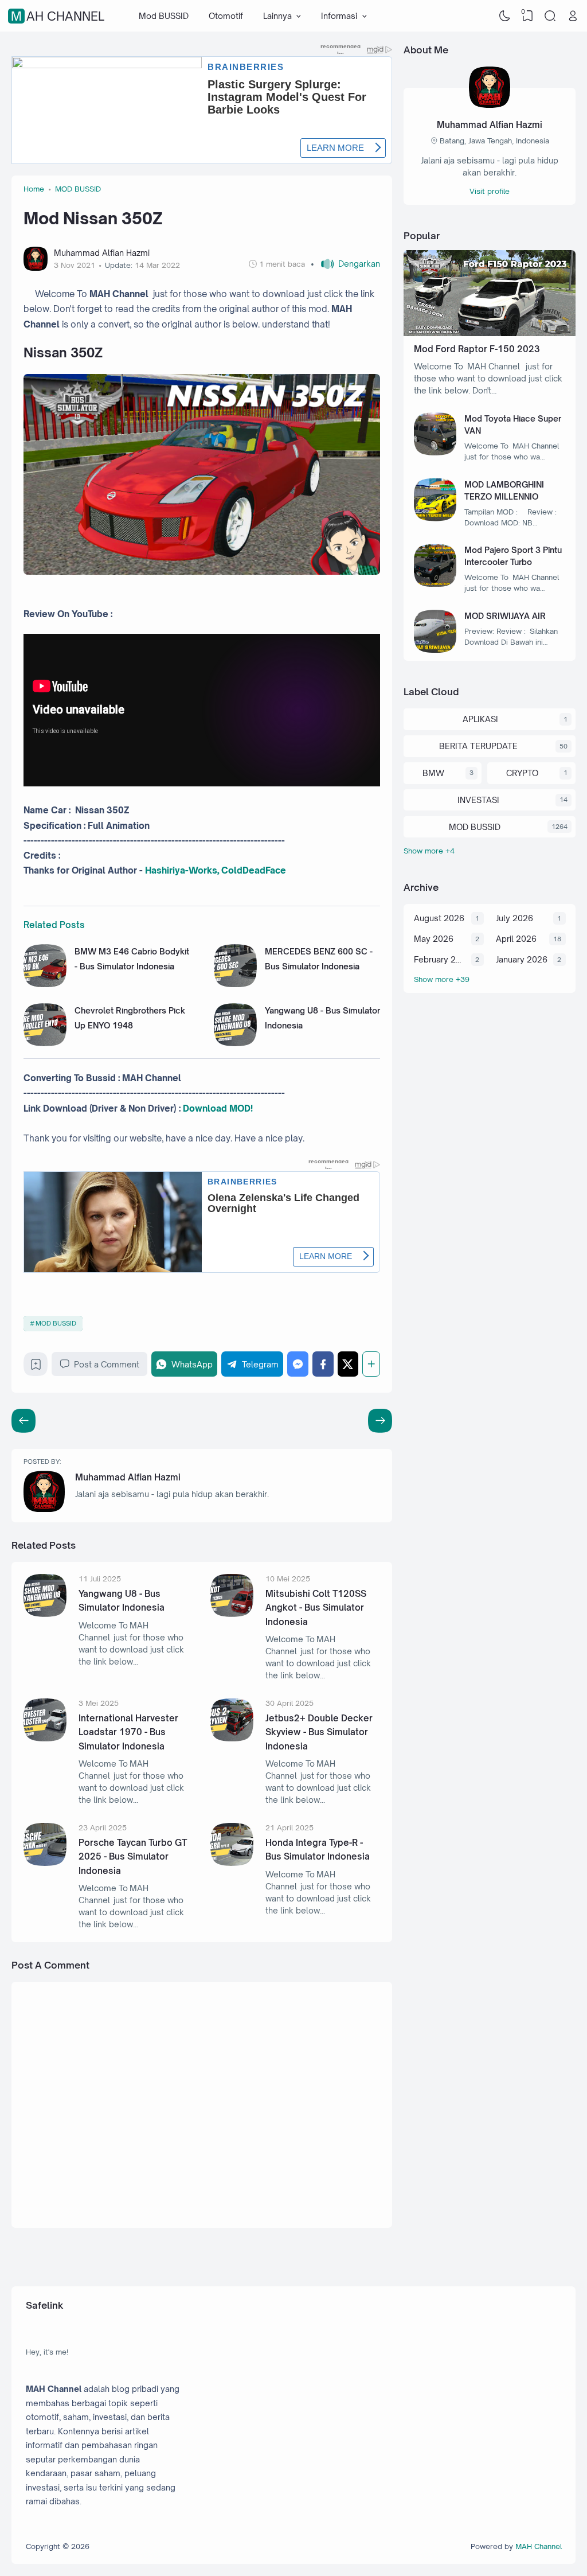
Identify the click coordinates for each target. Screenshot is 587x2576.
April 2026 (516, 939)
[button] (345, 264)
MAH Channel (58, 16)
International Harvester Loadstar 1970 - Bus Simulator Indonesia (128, 1732)
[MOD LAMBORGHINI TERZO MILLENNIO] (435, 518)
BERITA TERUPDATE (478, 746)
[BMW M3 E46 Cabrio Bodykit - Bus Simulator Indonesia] (45, 984)
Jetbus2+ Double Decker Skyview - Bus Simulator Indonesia (319, 1732)
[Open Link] (573, 16)
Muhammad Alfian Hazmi (128, 1477)
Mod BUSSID (164, 16)
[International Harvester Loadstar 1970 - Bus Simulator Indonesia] (45, 1738)
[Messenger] (298, 1364)
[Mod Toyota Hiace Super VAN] (435, 452)
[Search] (550, 16)
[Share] (371, 1364)
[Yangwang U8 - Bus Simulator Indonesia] (235, 1043)
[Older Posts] (24, 1421)
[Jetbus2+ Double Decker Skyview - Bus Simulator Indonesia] (232, 1738)
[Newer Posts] (380, 1421)
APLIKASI (480, 719)
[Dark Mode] (505, 16)
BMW (433, 773)
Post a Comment (107, 1364)
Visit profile (490, 191)
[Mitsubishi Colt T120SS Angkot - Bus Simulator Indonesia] (232, 1614)
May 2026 (434, 939)
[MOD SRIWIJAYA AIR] (435, 650)
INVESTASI (478, 800)
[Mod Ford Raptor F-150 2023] (490, 333)
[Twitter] (348, 1364)
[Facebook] (323, 1364)
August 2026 (439, 918)
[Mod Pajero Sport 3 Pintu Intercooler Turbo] (435, 584)
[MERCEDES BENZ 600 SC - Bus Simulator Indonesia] (235, 984)
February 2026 (440, 959)
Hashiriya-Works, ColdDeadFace (216, 870)
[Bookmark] (36, 1367)
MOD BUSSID (56, 1323)
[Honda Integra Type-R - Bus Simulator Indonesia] (232, 1863)
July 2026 (514, 918)
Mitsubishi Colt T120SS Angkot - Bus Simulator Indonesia (316, 1608)
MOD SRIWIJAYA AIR (505, 616)
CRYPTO (522, 773)
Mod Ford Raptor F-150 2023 (477, 349)
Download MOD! (218, 1108)
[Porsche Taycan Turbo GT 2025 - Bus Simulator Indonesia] (45, 1863)
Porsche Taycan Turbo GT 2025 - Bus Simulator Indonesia (133, 1857)
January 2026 (522, 959)
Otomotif (226, 16)
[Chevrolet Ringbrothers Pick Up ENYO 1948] (45, 1043)
